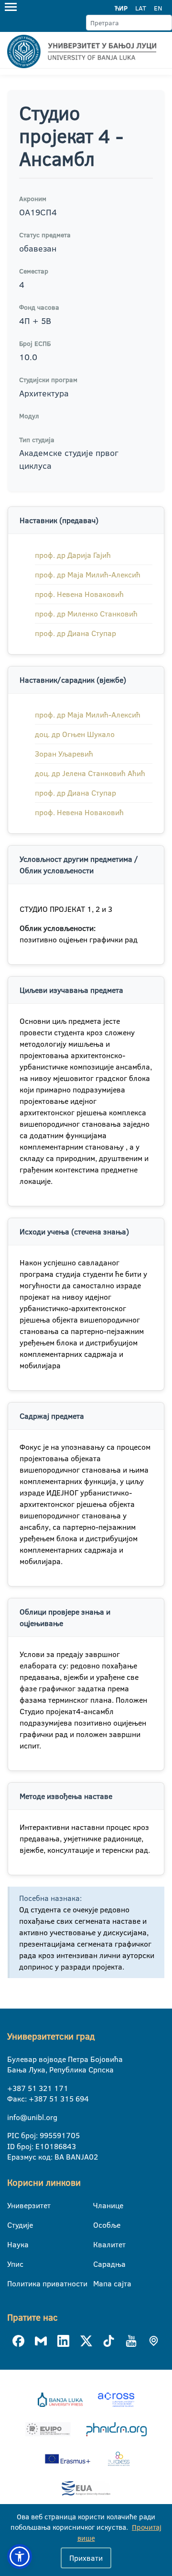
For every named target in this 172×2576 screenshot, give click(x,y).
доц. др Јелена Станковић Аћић (90, 773)
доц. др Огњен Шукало (75, 734)
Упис (13, 2264)
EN (158, 8)
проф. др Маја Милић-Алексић (88, 575)
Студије (13, 2225)
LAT (141, 8)
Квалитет (99, 2244)
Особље (99, 2225)
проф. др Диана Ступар (75, 633)
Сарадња (99, 2264)
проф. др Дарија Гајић (73, 555)
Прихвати (86, 2558)
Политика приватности (13, 2283)
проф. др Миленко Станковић (86, 614)
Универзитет (13, 2205)
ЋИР (121, 8)
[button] (20, 2556)
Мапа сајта (99, 2283)
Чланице (99, 2205)
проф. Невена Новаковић (79, 594)
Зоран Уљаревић (64, 754)
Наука (13, 2244)
